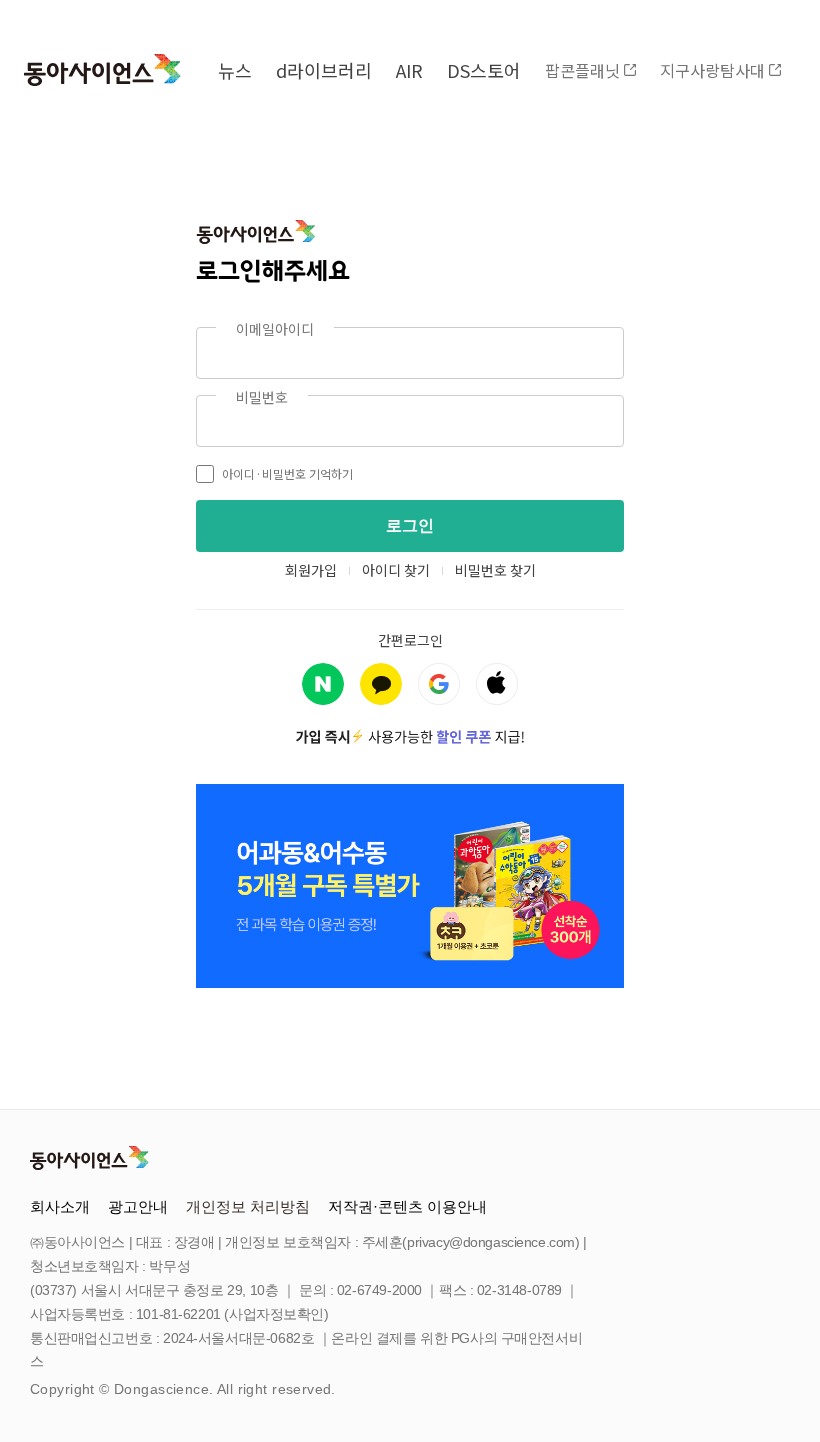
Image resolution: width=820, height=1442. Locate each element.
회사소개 (60, 1206)
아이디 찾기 (396, 570)
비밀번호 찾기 (495, 570)
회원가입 (311, 570)
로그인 (410, 525)
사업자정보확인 (276, 1314)
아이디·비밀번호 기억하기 (287, 473)
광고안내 (138, 1206)
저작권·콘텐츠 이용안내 (407, 1206)
